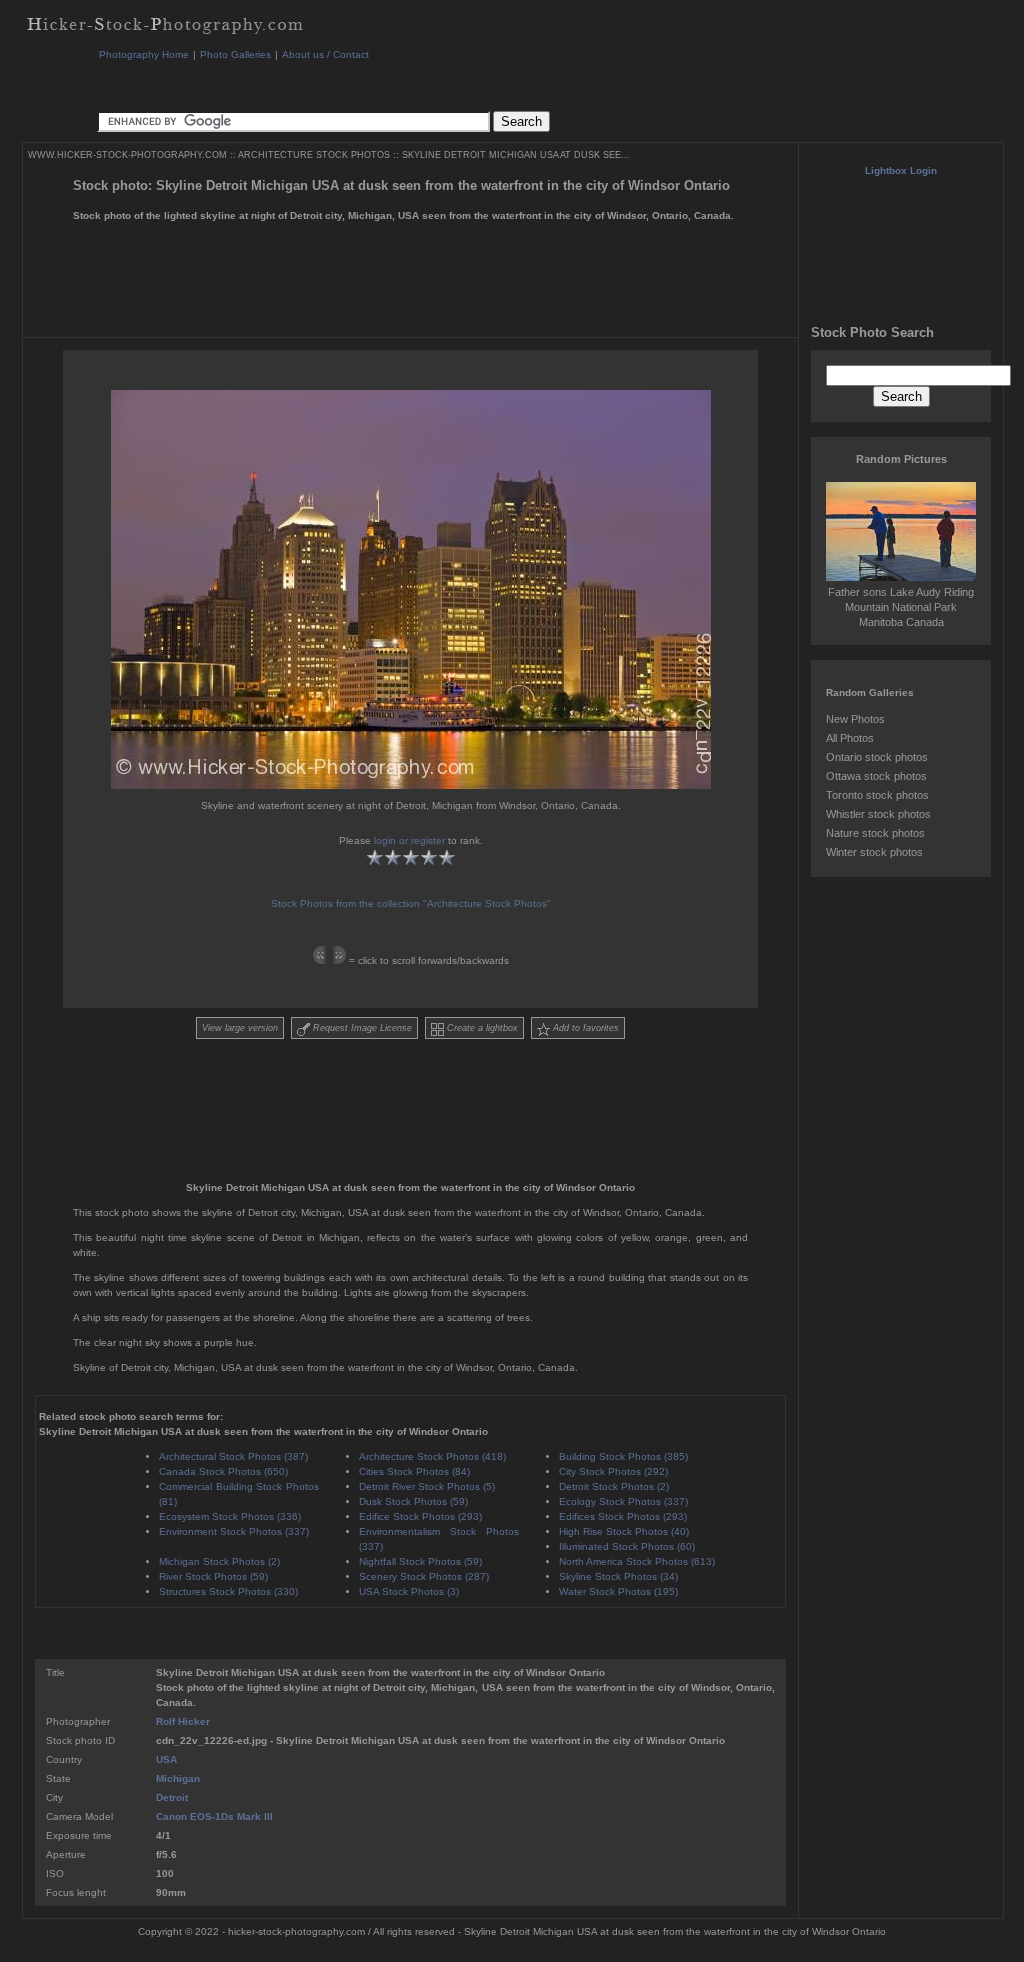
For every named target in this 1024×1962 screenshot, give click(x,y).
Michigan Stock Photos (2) (219, 1561)
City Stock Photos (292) (613, 1471)
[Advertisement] (461, 84)
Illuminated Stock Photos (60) (627, 1546)
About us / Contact (325, 54)
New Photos (855, 719)
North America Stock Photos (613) (637, 1561)
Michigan (178, 1778)
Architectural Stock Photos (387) (233, 1456)
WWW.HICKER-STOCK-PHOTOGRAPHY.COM (127, 155)
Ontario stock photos (877, 757)
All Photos (850, 738)
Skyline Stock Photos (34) (618, 1576)
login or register (409, 840)
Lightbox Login (901, 170)
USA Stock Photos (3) (409, 1591)
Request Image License (361, 1028)
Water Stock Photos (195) (618, 1591)
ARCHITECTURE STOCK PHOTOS (314, 155)
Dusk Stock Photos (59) (413, 1501)
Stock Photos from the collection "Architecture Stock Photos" (411, 903)
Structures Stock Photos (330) (228, 1591)
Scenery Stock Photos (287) (424, 1576)
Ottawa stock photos (876, 776)
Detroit (172, 1797)
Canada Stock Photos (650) (223, 1471)
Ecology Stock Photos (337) (623, 1501)
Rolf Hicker (183, 1721)
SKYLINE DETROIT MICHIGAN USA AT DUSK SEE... (516, 155)
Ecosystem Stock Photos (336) (230, 1516)
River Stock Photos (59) (213, 1576)
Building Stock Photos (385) (623, 1456)
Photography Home (144, 54)
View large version (240, 1028)
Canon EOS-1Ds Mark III (214, 1816)
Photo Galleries (235, 54)
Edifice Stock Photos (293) (420, 1516)
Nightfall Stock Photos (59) (420, 1561)
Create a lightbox (481, 1028)
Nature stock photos (875, 833)
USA (166, 1759)
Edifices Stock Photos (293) (623, 1516)
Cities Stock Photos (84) (414, 1471)
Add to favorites (584, 1028)
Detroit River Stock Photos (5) (427, 1486)
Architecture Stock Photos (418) (432, 1456)
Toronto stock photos (877, 795)
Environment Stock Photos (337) (234, 1531)
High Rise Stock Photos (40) (624, 1531)
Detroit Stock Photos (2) (614, 1486)
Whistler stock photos (878, 814)
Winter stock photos (874, 852)
